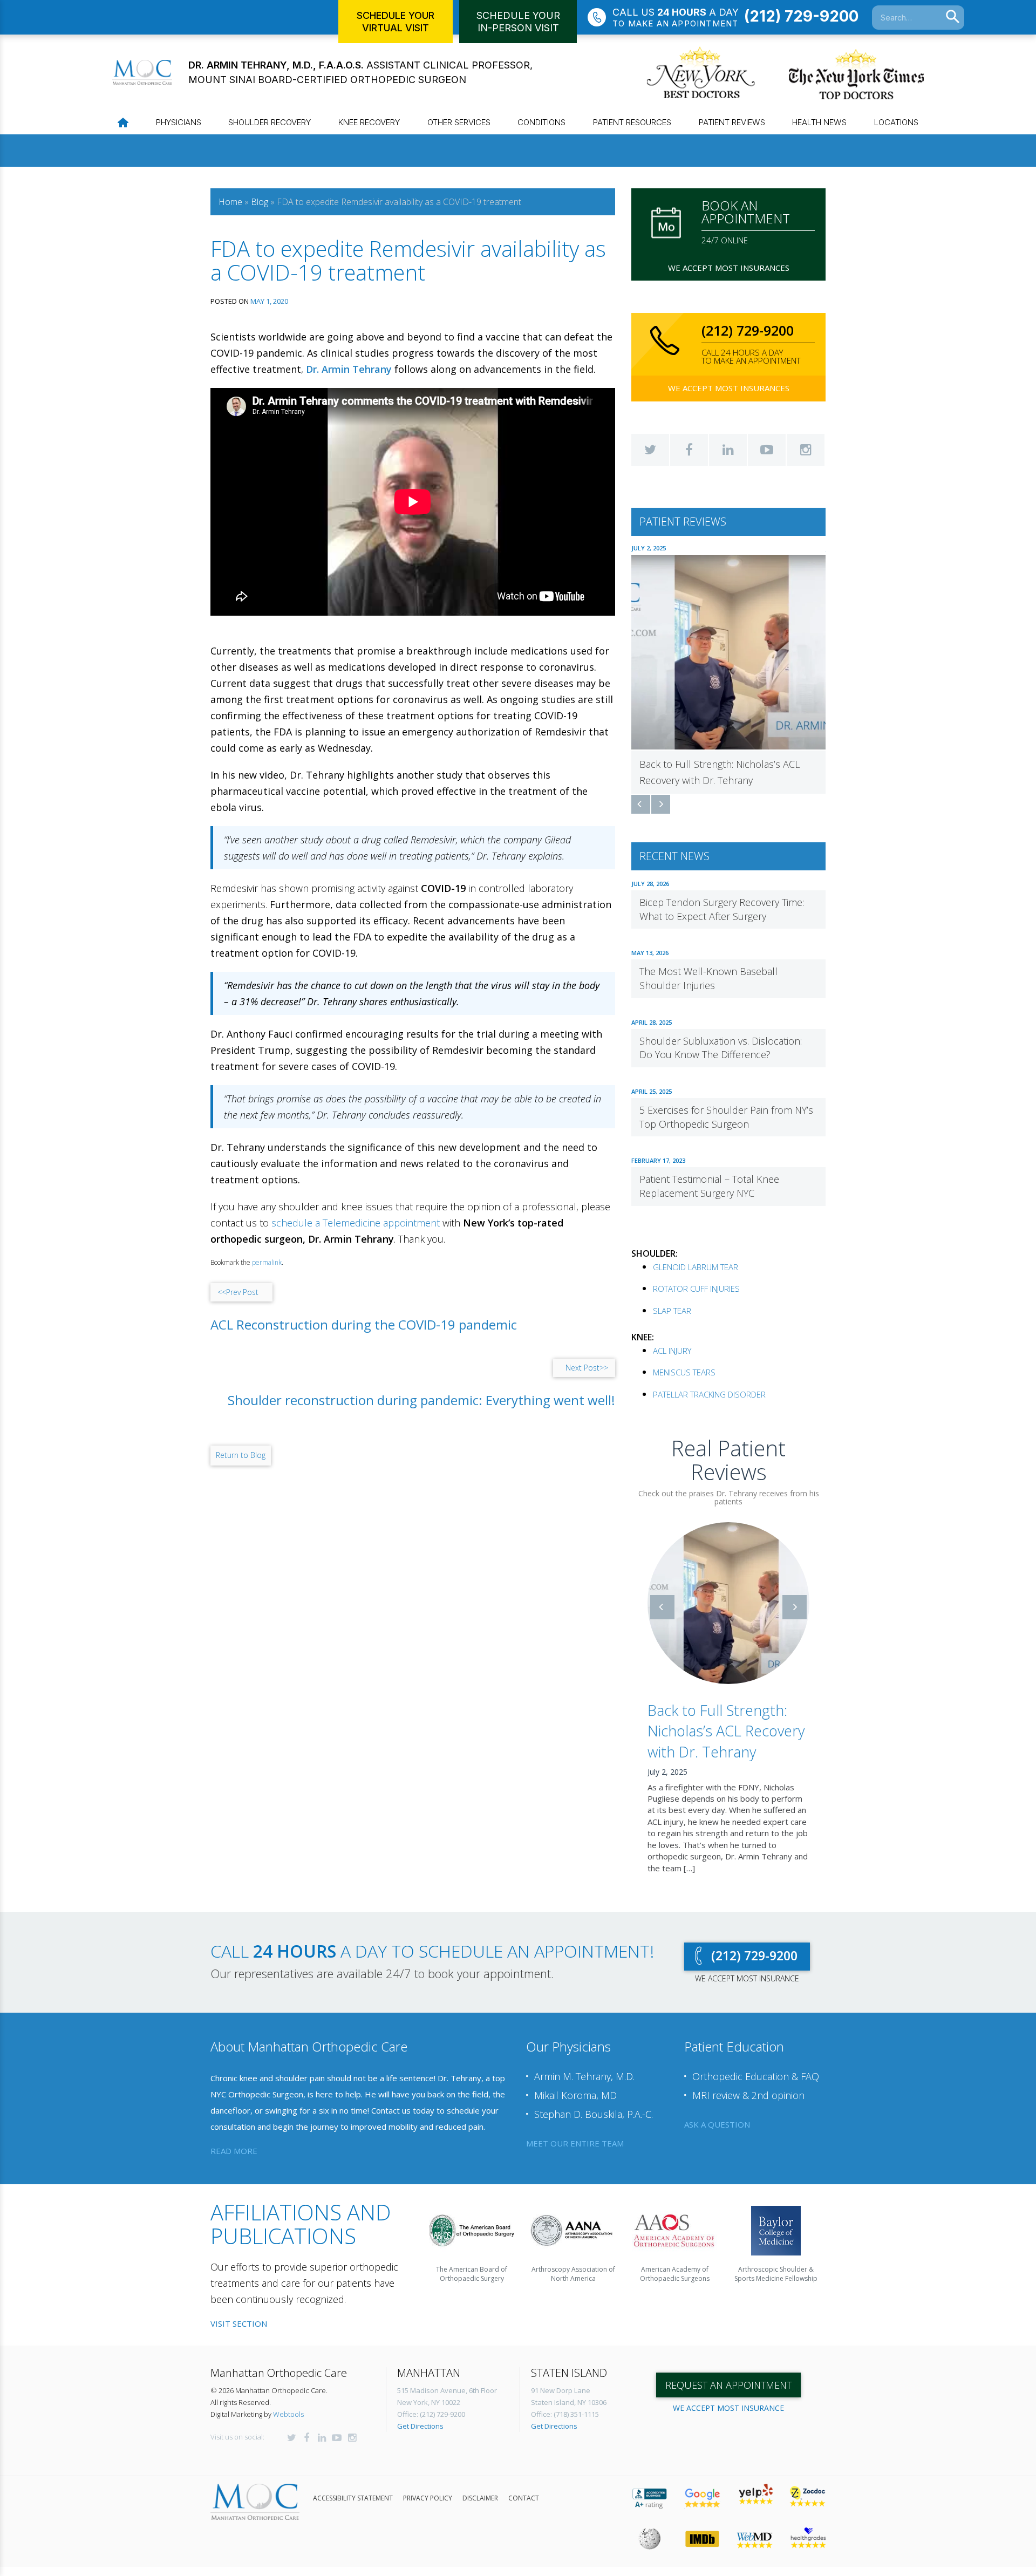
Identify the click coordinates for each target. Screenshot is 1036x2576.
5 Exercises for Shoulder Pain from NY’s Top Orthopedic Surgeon (726, 1117)
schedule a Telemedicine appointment (356, 1223)
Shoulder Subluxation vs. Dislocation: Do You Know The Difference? (721, 1048)
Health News (819, 122)
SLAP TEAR (672, 1311)
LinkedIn (728, 450)
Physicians (179, 122)
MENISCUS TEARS (684, 1372)
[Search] (953, 17)
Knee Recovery (369, 122)
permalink (267, 1262)
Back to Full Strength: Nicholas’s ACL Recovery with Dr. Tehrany (726, 1731)
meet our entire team (575, 2143)
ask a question (717, 2124)
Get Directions (420, 2426)
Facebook (689, 450)
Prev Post (238, 1292)
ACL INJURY (672, 1351)
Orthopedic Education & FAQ (756, 2076)
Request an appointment (728, 2385)
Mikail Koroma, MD (575, 2095)
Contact (524, 2498)
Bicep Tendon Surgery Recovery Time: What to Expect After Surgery (722, 909)
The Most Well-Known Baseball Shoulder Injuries (708, 978)
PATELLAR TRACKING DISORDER (709, 1394)
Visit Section (239, 2323)
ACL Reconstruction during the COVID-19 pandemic (364, 1325)
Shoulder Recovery (270, 122)
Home (230, 202)
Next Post (587, 1368)
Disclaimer (480, 2498)
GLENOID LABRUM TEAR (696, 1267)
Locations (896, 122)
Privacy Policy (428, 2498)
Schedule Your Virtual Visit (396, 22)
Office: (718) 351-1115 (565, 2414)
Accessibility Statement (353, 2498)
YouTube (767, 450)
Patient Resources (632, 122)
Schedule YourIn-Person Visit (518, 22)
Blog (260, 202)
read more (234, 2151)
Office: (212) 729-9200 (431, 2414)
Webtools (288, 2414)
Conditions (541, 122)
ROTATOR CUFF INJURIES (696, 1289)
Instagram (806, 450)
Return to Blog (241, 1455)
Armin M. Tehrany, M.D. (584, 2076)
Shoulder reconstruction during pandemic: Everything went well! (421, 1400)
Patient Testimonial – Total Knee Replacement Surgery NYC (709, 1186)
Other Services (459, 122)
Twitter (650, 450)
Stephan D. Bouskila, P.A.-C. (594, 2114)
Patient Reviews (732, 122)
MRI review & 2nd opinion (748, 2095)
